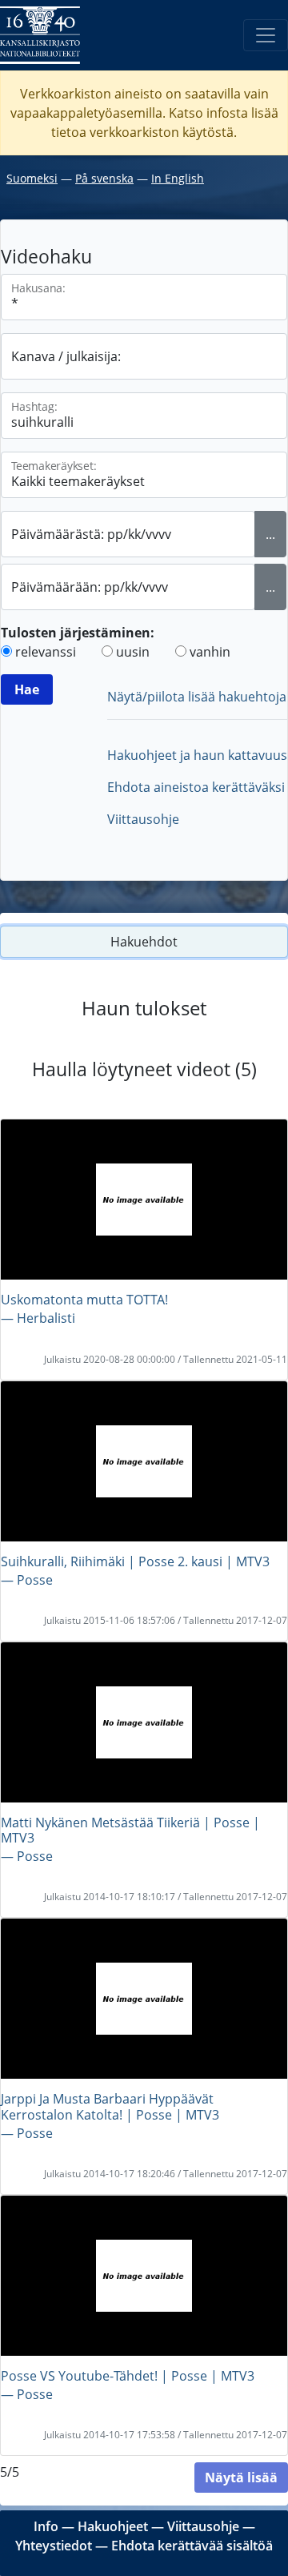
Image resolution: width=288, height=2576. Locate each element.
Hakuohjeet (113, 2526)
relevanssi (46, 652)
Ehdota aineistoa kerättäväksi (196, 787)
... (270, 534)
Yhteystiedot (54, 2546)
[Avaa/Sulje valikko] (266, 35)
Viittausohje (143, 819)
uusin (133, 652)
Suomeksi (32, 178)
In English (178, 178)
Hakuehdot (144, 942)
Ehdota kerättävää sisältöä (192, 2546)
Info (46, 2526)
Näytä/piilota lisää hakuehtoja (197, 697)
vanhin (210, 652)
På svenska (104, 178)
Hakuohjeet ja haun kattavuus (197, 755)
